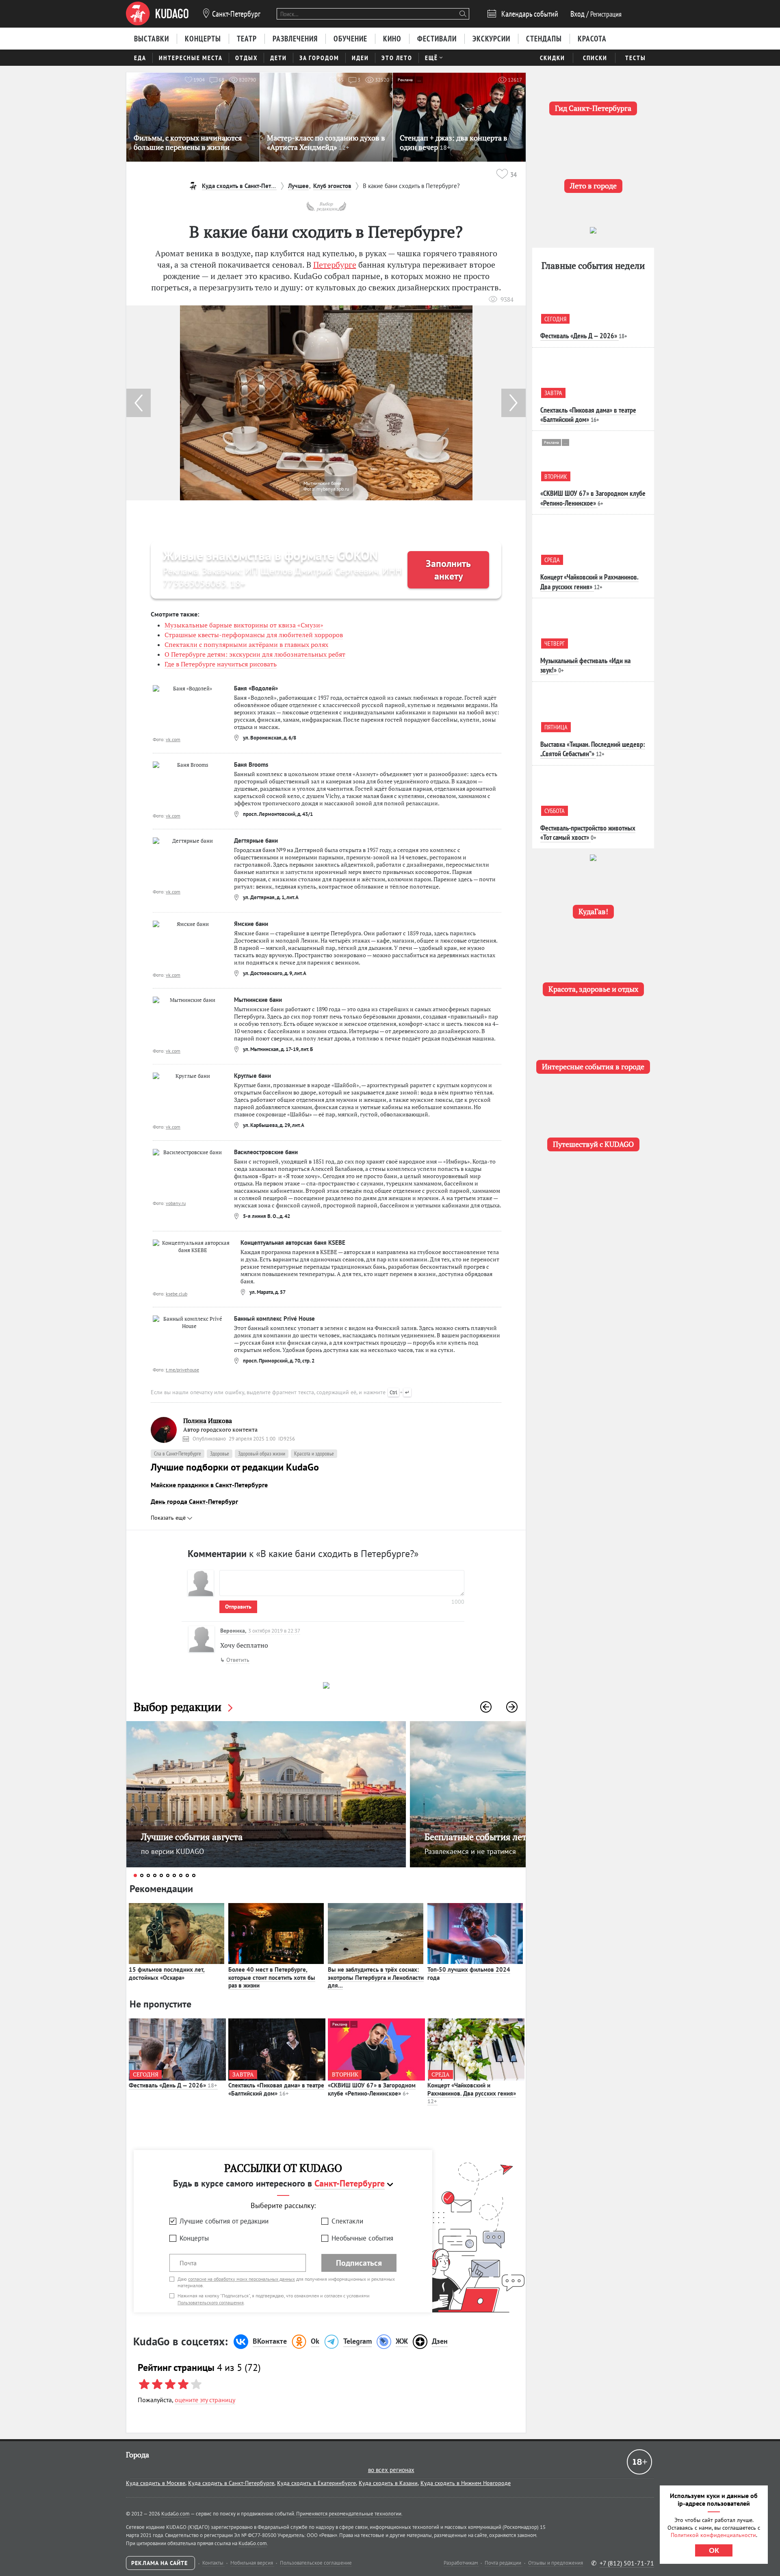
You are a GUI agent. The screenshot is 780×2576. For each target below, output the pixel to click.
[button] (513, 403)
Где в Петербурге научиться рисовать (221, 664)
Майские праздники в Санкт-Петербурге (209, 1485)
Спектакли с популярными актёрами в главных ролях (246, 645)
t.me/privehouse (182, 1370)
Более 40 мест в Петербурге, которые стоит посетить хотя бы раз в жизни (272, 1977)
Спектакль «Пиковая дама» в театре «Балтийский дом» (276, 2089)
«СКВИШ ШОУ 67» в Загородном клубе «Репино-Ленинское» (372, 2089)
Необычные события (362, 2238)
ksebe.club (177, 1294)
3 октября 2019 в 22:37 (274, 1631)
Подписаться (359, 2263)
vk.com (173, 739)
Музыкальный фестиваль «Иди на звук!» (585, 665)
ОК (714, 2550)
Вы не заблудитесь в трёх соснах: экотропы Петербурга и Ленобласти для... (376, 1977)
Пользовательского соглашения (211, 2302)
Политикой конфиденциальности (713, 2535)
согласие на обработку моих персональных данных (242, 2279)
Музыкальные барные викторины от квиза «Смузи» (244, 625)
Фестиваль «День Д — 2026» (173, 2085)
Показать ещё (169, 1518)
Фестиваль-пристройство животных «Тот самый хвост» (588, 833)
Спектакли (347, 2221)
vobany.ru (176, 1203)
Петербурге (335, 265)
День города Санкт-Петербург (194, 1501)
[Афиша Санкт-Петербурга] (157, 14)
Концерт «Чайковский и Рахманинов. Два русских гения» (472, 2093)
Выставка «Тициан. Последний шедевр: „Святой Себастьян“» (593, 749)
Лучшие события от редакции (224, 2221)
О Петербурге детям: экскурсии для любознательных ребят (255, 654)
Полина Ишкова (208, 1421)
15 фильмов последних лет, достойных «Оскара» (167, 1974)
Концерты (194, 2238)
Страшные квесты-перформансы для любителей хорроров (254, 635)
